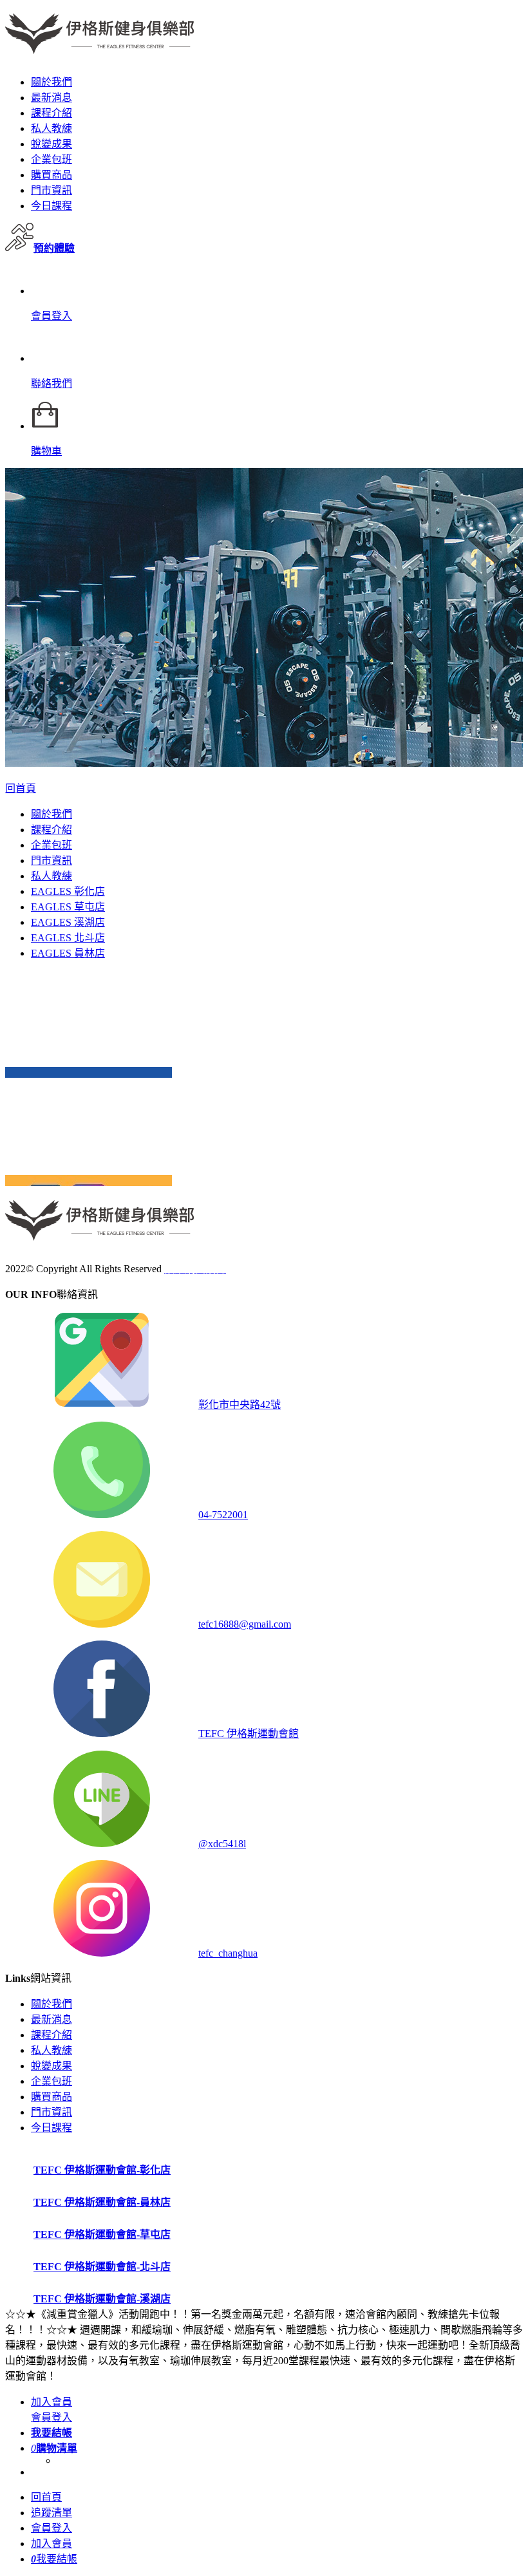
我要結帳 (54, 2559)
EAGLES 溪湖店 (68, 922)
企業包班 (52, 159)
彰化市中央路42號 (240, 1405)
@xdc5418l (222, 1844)
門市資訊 (52, 190)
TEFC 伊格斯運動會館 (249, 1734)
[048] (89, 1072)
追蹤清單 (52, 2513)
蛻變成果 (52, 144)
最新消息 (52, 98)
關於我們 (52, 82)
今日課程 (52, 206)
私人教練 (52, 128)
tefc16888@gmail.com (245, 1624)
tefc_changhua (228, 1953)
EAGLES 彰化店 (68, 891)
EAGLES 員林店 (68, 953)
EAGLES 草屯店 (68, 907)
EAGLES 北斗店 (68, 938)
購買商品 (52, 175)
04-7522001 (223, 1515)
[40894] (89, 1180)
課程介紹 (52, 113)
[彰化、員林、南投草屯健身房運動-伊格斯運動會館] (100, 47)
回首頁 (21, 788)
